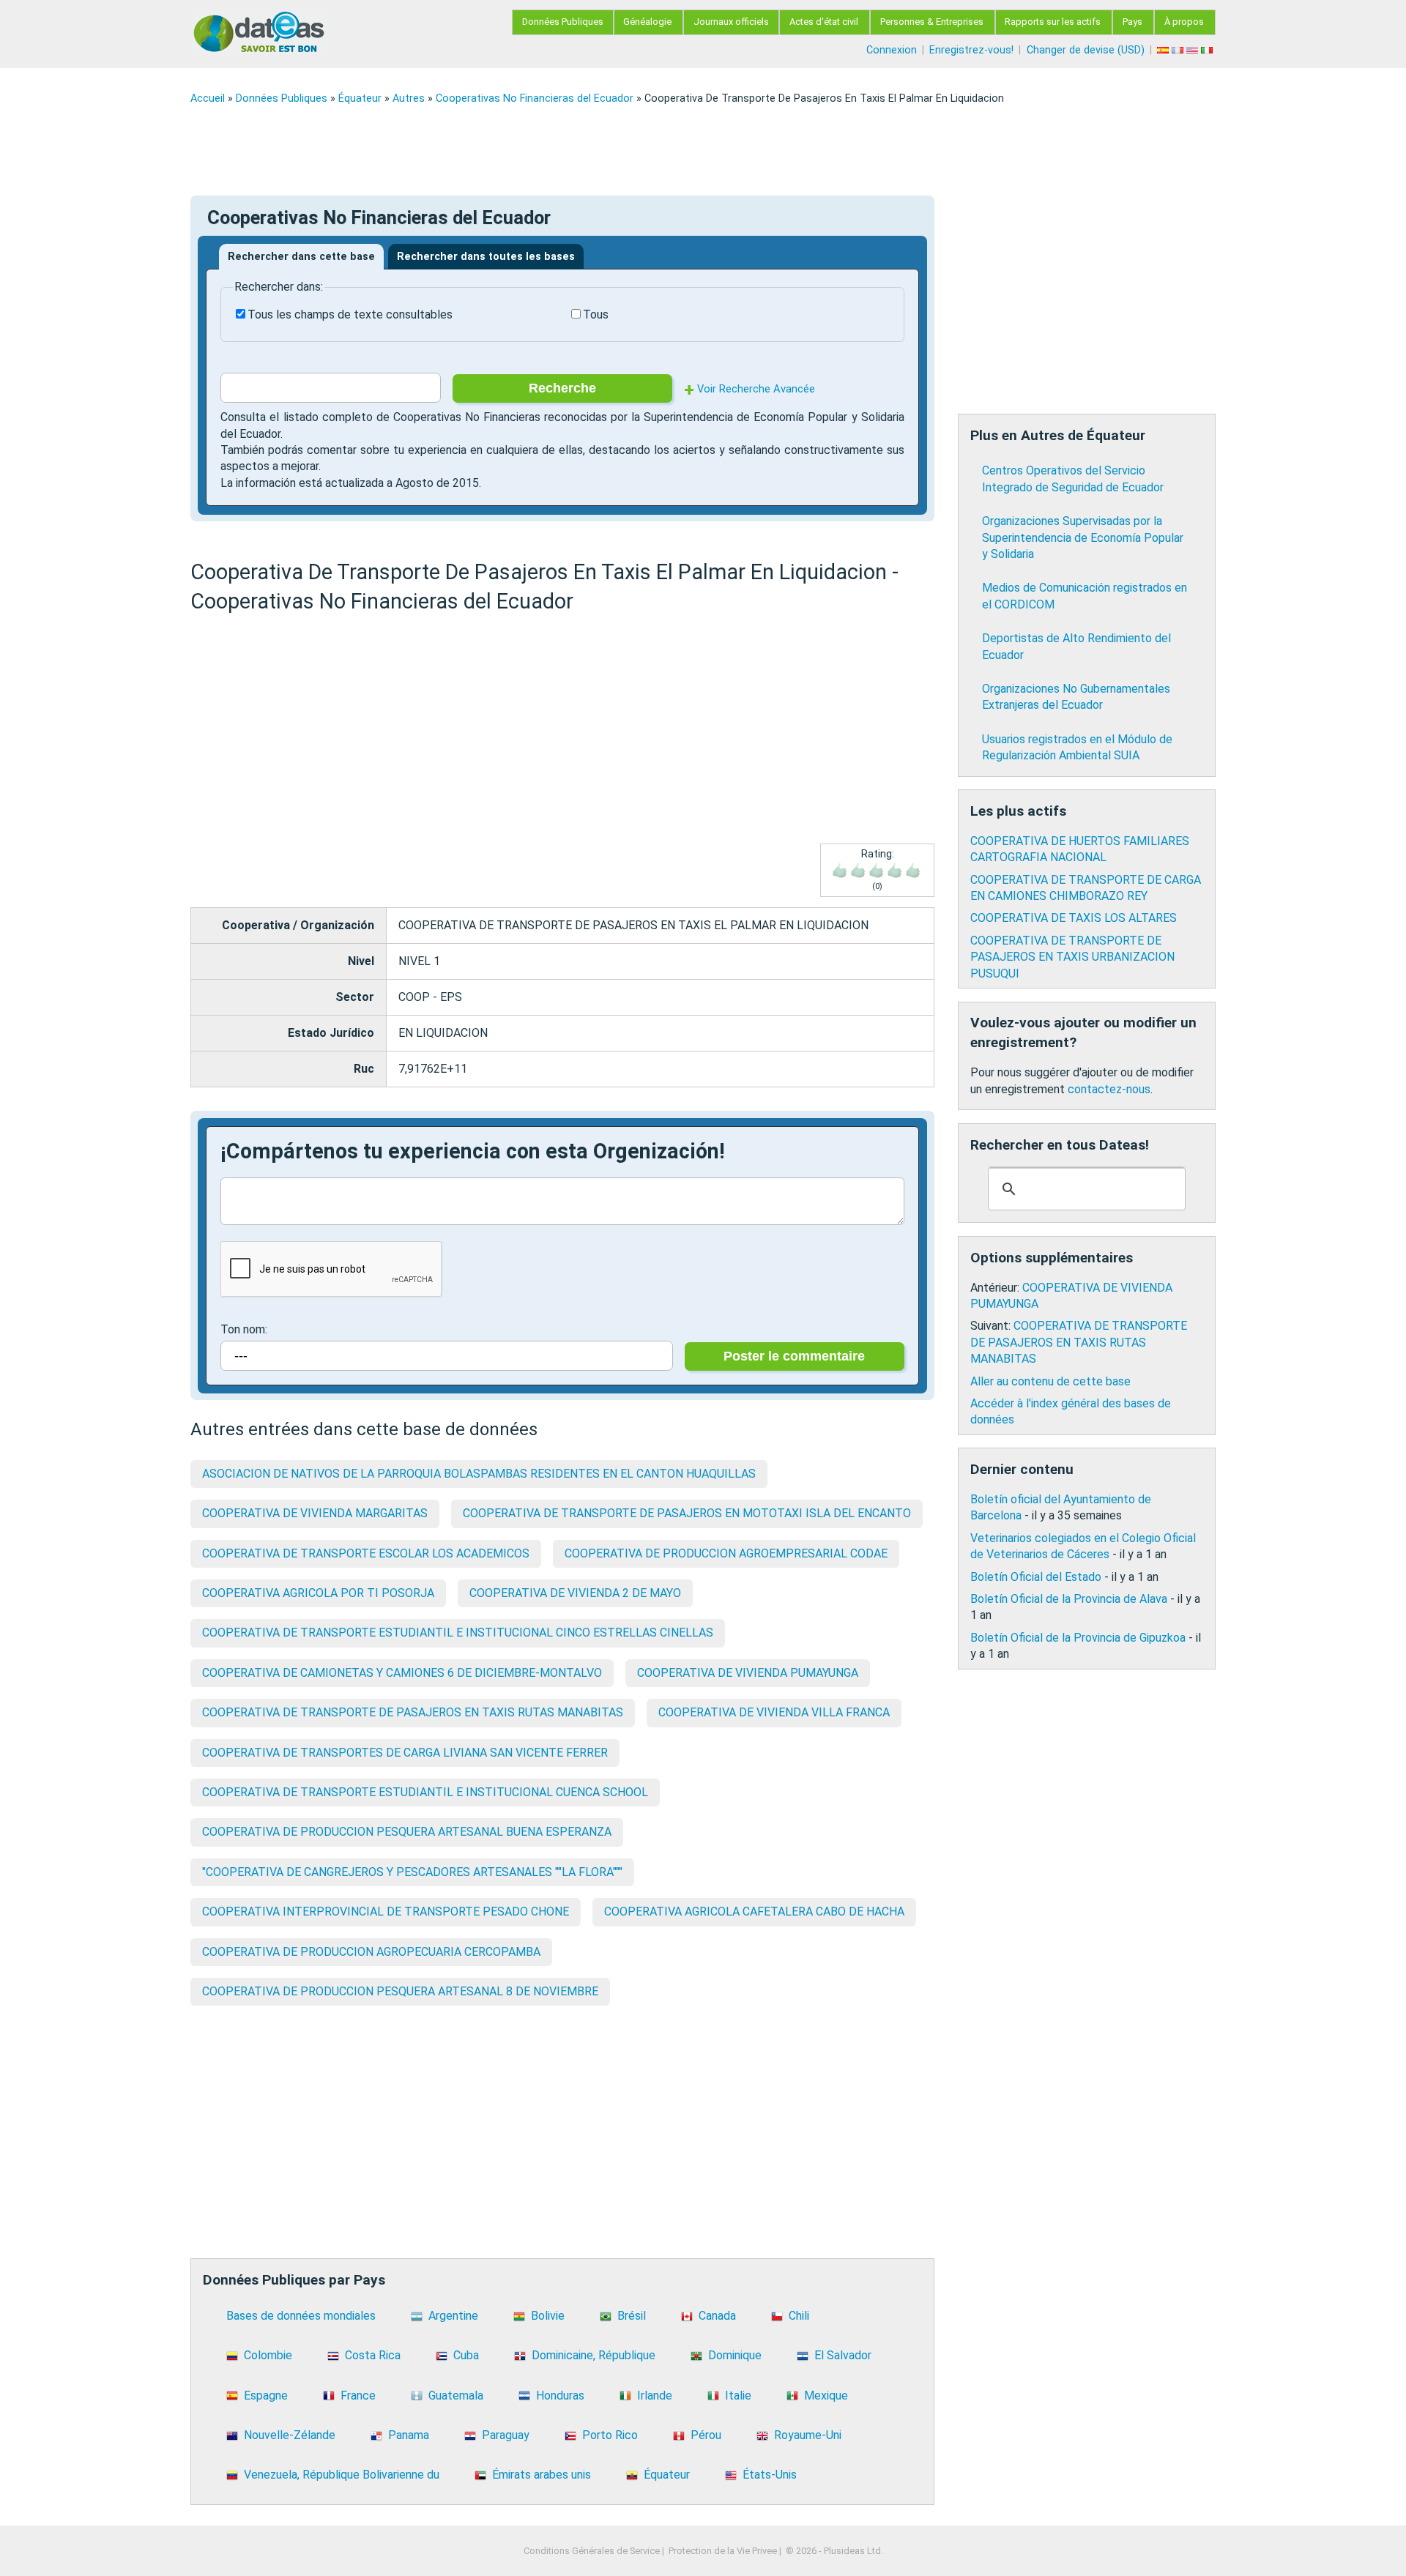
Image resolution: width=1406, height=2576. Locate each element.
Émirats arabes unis (542, 2475)
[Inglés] (1194, 50)
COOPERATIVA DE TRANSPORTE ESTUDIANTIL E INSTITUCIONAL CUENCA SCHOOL (425, 1792)
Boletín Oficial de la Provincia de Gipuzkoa (1078, 1638)
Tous (596, 314)
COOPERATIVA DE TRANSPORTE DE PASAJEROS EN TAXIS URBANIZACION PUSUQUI (1072, 957)
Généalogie (647, 22)
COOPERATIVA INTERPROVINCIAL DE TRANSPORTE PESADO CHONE (386, 1911)
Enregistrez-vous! (971, 50)
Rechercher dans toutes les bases (486, 257)
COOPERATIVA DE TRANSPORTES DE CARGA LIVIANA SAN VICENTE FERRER (405, 1753)
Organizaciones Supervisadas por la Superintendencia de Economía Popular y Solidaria (1083, 537)
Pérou (706, 2435)
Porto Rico (610, 2435)
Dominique (735, 2355)
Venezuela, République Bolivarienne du (342, 2475)
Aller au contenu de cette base (1050, 1381)
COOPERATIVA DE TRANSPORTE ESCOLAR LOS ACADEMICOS (366, 1553)
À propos (1184, 22)
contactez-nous (1109, 1089)
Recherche (562, 388)
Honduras (560, 2396)
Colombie (268, 2355)
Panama (409, 2435)
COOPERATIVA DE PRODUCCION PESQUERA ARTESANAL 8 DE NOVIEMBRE (400, 1991)
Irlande (655, 2396)
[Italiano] (1208, 50)
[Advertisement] (630, 150)
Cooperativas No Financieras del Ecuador (535, 98)
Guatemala (456, 2396)
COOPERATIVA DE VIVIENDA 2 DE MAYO (575, 1593)
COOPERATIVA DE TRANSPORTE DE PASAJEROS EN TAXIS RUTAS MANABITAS (413, 1712)
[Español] (1164, 50)
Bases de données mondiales (301, 2316)
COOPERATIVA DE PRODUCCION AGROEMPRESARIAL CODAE (726, 1553)
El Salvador (843, 2355)
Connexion (892, 50)
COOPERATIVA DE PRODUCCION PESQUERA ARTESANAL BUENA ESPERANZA (407, 1832)
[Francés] (1179, 50)
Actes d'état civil (824, 22)
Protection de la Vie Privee (723, 2551)
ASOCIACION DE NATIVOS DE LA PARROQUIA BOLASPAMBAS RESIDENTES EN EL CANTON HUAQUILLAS (479, 1474)
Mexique (826, 2396)
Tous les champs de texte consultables (350, 314)
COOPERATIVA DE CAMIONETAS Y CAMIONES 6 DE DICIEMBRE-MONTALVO (402, 1673)
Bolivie (548, 2316)
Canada (717, 2316)
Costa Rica (373, 2355)
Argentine (453, 2316)
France (358, 2396)
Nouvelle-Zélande (290, 2435)
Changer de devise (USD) (1086, 50)
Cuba (466, 2355)
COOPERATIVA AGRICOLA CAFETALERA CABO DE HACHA (754, 1911)
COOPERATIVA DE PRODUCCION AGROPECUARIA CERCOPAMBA (371, 1952)
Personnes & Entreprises (932, 22)
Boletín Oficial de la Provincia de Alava (1069, 1599)
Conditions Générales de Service (592, 2551)
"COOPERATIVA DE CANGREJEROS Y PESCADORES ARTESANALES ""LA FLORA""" (412, 1872)
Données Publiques (563, 22)
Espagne (266, 2396)
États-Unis (770, 2475)
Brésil (632, 2316)
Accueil (208, 98)
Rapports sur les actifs (1053, 22)
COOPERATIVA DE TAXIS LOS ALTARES (1074, 918)
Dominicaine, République (594, 2355)
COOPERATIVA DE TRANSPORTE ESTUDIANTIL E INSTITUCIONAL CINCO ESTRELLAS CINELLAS (458, 1633)
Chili (799, 2316)
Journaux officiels (731, 22)
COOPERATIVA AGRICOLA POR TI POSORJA (318, 1593)
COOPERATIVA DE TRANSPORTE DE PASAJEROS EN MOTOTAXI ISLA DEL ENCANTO (687, 1513)
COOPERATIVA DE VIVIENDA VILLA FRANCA (774, 1712)
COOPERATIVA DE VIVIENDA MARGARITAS (315, 1513)
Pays (1132, 22)
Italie (738, 2396)
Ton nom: (244, 1329)
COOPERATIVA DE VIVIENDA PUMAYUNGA (748, 1673)
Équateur (360, 98)
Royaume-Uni (808, 2435)
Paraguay (506, 2435)
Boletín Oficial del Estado (1036, 1577)
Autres (409, 98)
